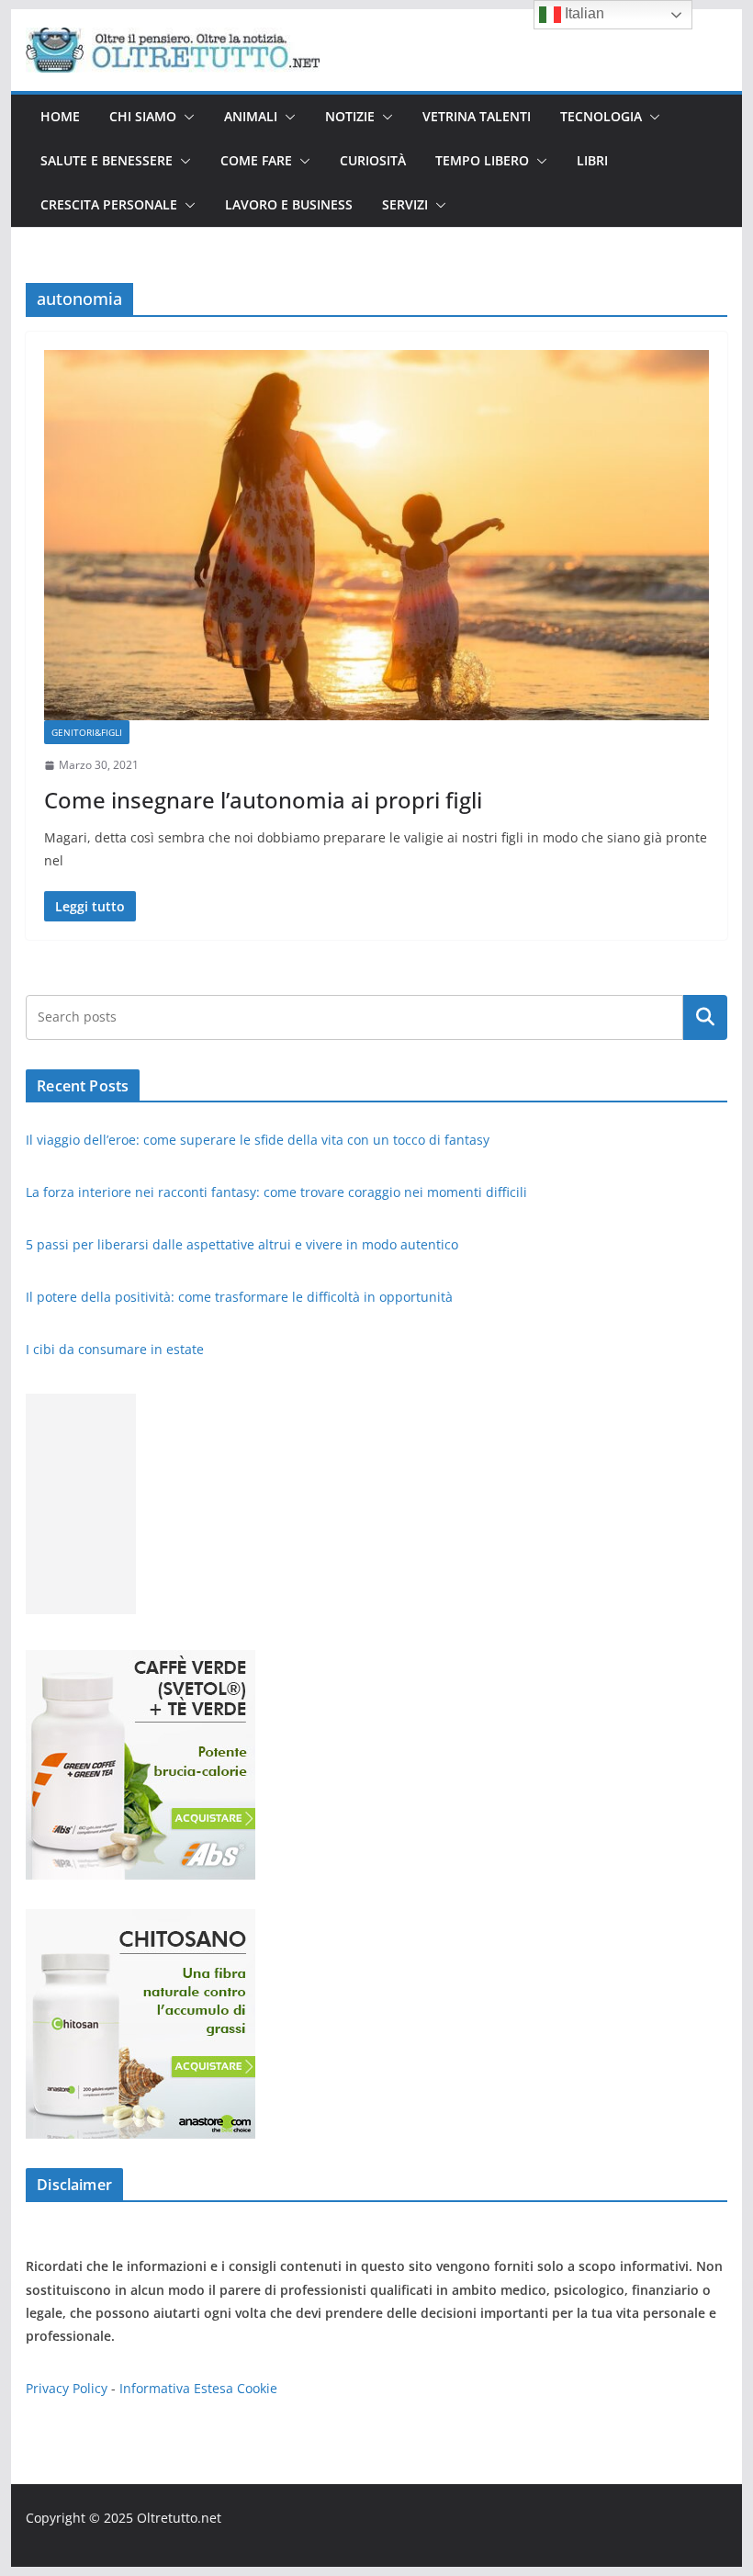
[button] (185, 117)
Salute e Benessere (107, 160)
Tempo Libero (482, 160)
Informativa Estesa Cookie (198, 2388)
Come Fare (256, 160)
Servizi (405, 204)
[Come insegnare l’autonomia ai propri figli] (376, 535)
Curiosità (373, 160)
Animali (251, 116)
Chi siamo (143, 116)
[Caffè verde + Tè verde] (140, 1661)
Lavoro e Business (289, 204)
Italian (583, 13)
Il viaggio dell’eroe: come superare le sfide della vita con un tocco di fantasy (259, 1140)
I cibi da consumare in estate (115, 1349)
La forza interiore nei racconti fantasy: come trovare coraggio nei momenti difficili (278, 1192)
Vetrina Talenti (477, 116)
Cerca (705, 1017)
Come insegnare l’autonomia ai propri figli (263, 800)
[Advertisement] (81, 1504)
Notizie (350, 116)
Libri (592, 160)
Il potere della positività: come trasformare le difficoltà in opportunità (241, 1297)
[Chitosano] (140, 1921)
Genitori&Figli (87, 732)
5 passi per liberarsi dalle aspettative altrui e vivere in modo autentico (244, 1244)
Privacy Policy (67, 2388)
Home (60, 116)
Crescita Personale (109, 204)
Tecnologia (601, 116)
